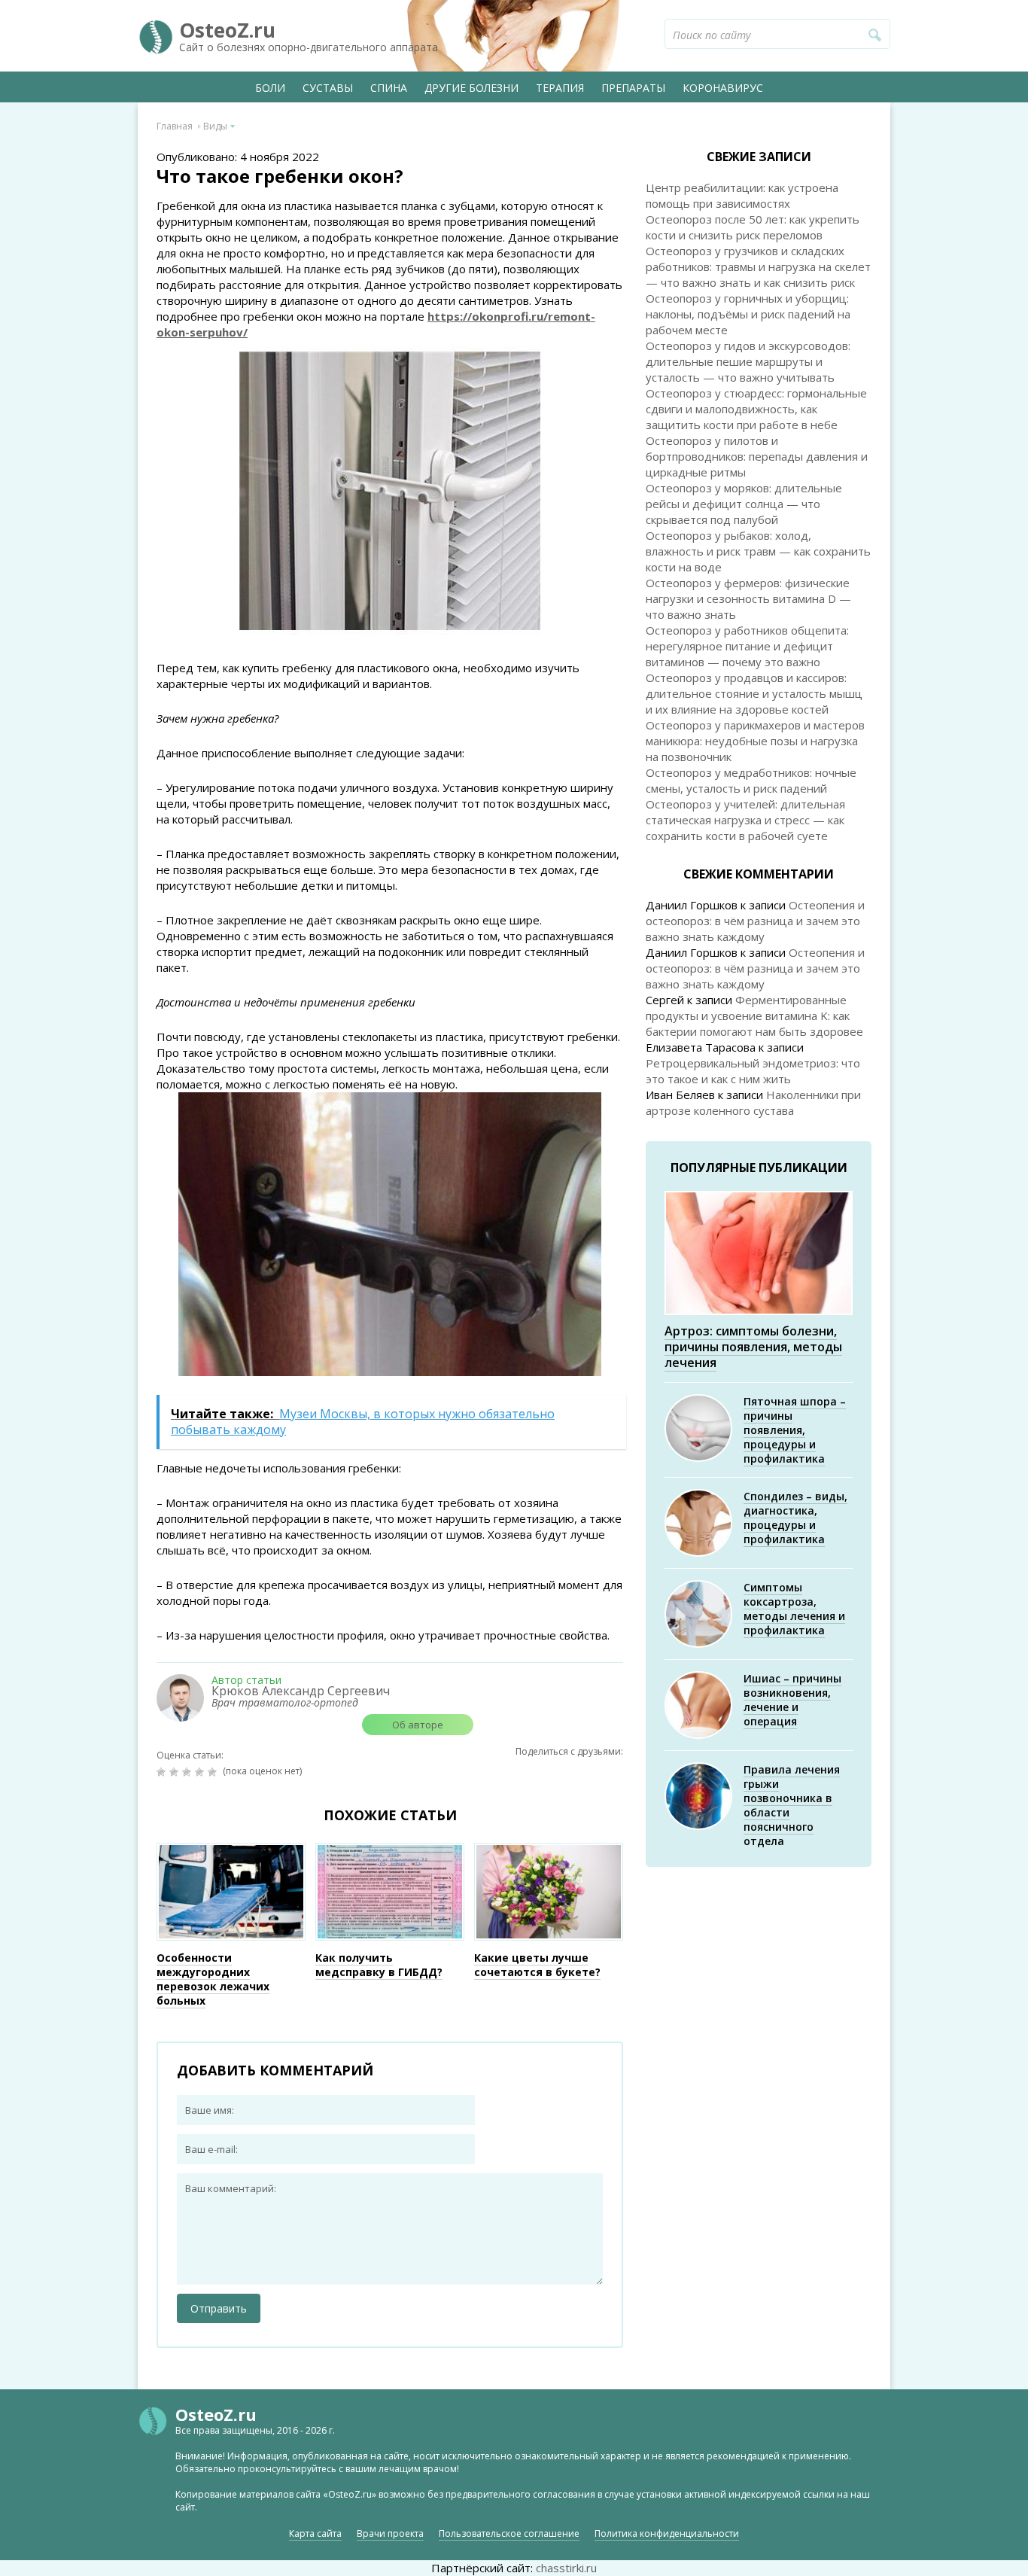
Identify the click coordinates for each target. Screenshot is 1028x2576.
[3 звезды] (189, 1772)
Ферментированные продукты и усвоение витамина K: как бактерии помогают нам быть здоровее (754, 1015)
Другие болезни (471, 88)
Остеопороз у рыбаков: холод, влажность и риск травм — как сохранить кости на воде (758, 551)
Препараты (633, 88)
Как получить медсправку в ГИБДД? (379, 1965)
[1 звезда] (163, 1772)
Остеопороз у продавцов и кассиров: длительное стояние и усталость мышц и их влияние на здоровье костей (754, 693)
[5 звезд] (214, 1772)
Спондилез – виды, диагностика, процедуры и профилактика (795, 1518)
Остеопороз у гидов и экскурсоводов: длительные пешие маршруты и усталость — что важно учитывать (748, 361)
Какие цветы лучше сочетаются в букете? (537, 1965)
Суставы (328, 88)
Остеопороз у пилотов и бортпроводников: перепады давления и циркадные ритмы (757, 456)
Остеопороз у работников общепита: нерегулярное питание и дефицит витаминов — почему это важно (747, 646)
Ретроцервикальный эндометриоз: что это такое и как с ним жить (753, 1071)
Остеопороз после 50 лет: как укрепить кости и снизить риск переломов (753, 227)
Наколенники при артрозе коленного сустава (753, 1102)
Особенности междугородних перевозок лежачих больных (213, 1979)
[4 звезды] (201, 1772)
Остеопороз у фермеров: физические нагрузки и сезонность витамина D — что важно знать (748, 598)
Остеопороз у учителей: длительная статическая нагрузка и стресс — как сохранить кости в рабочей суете (745, 820)
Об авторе (418, 1725)
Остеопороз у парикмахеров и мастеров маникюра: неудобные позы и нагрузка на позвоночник (755, 741)
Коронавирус (723, 88)
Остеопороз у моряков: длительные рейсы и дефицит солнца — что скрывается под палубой (744, 504)
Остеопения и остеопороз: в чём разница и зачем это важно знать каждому (755, 921)
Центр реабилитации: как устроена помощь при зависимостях (742, 195)
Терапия (560, 88)
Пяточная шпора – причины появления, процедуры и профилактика (795, 1430)
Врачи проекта (390, 2533)
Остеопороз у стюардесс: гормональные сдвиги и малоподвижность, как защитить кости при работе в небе (756, 409)
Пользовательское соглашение (509, 2533)
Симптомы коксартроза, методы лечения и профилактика (794, 1609)
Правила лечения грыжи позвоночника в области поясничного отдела (792, 1805)
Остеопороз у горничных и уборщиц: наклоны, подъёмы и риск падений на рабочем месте (748, 314)
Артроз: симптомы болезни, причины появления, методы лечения (753, 1347)
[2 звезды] (176, 1772)
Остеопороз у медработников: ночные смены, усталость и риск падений (751, 780)
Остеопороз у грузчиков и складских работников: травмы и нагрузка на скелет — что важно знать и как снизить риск (758, 266)
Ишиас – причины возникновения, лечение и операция (792, 1700)
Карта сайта (315, 2533)
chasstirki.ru (566, 2568)
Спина (389, 88)
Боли (270, 88)
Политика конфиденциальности (667, 2533)
